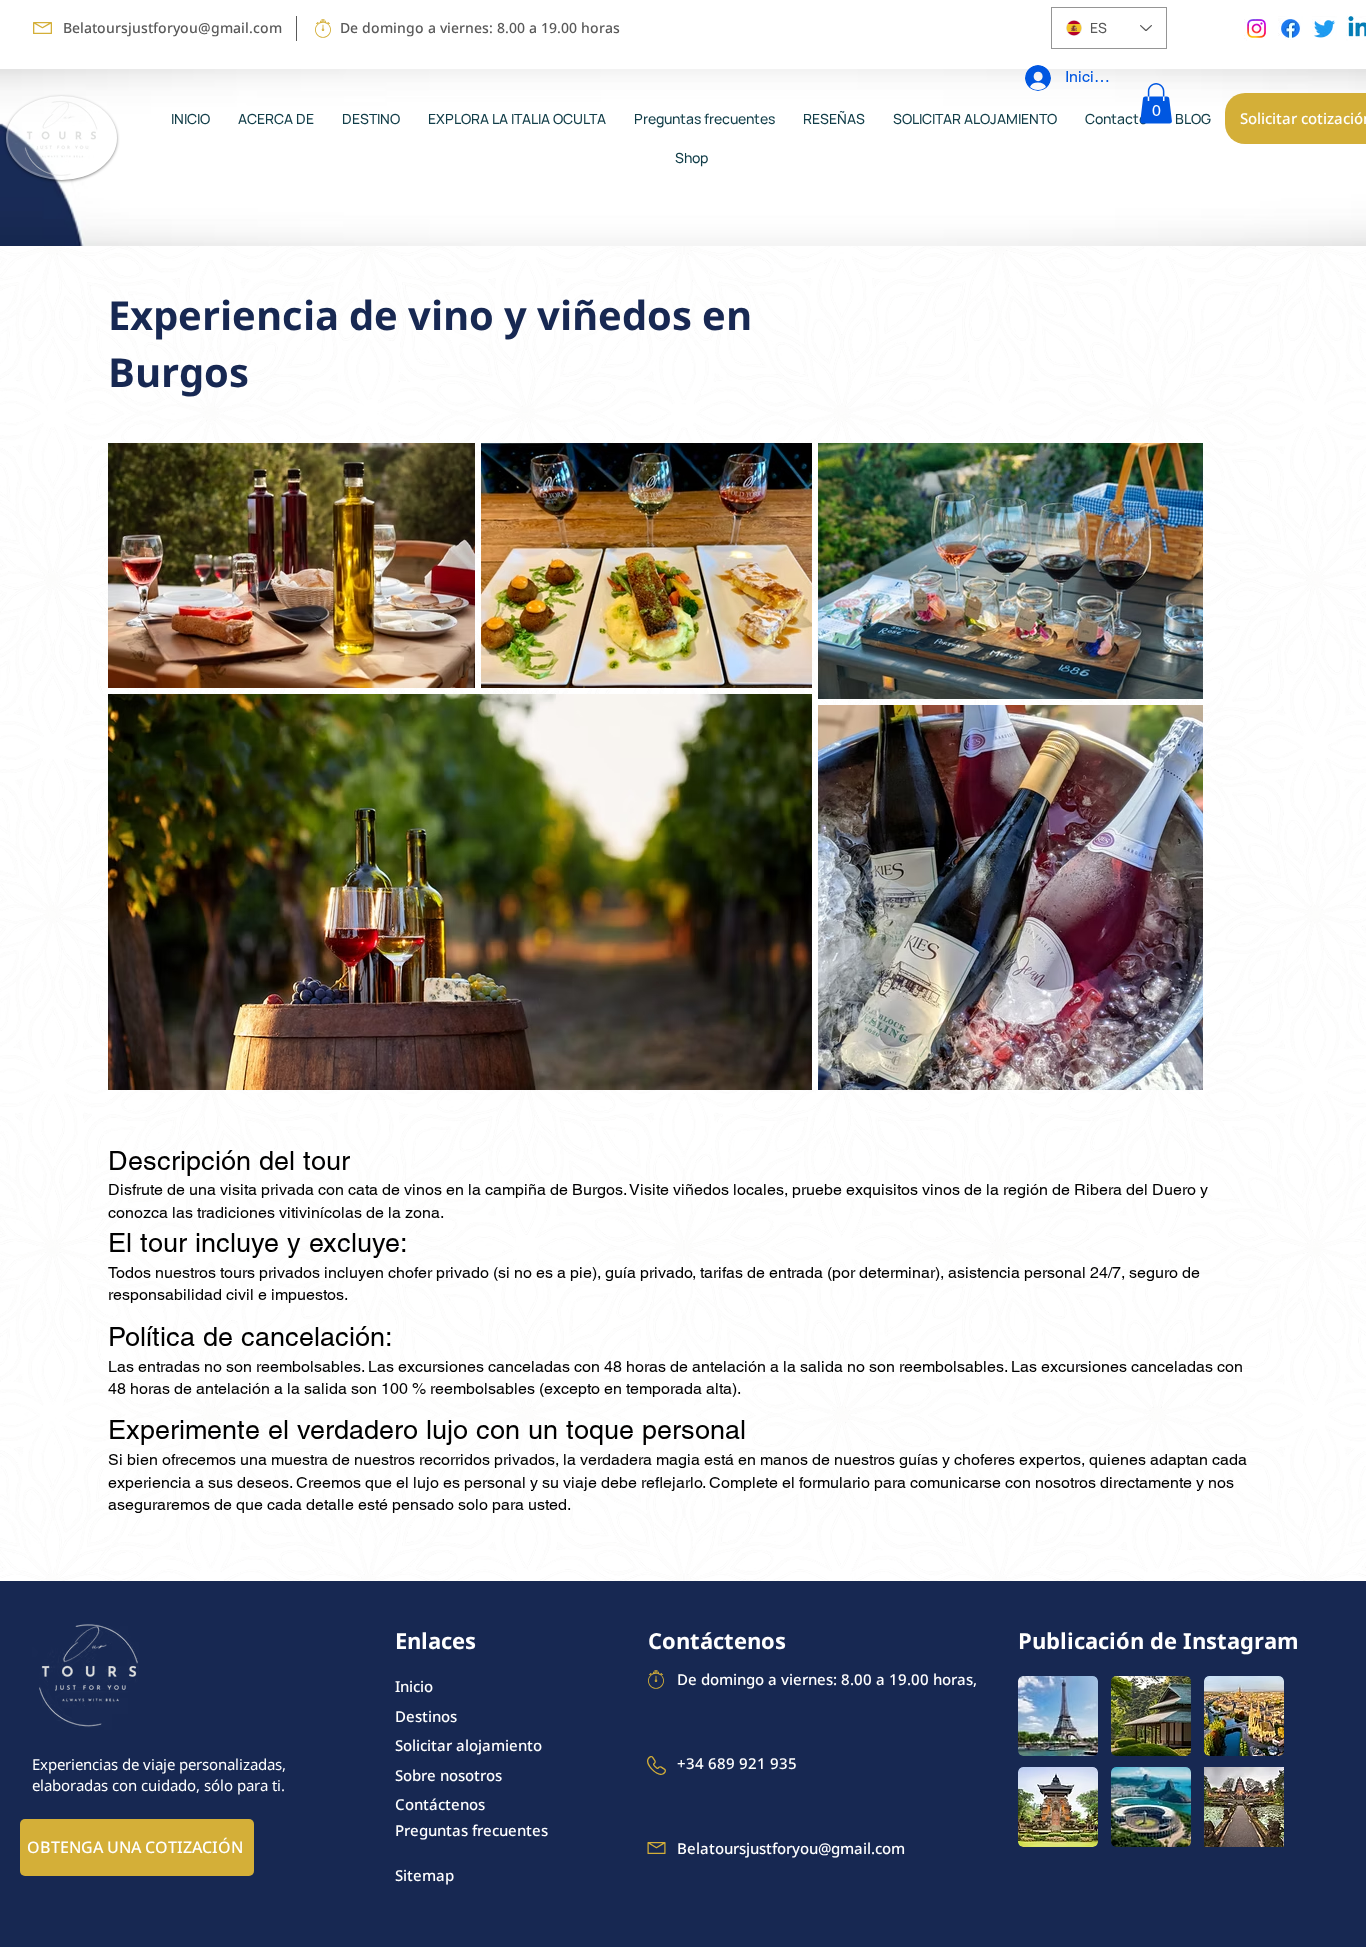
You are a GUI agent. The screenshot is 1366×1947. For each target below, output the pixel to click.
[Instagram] (1256, 28)
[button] (1156, 103)
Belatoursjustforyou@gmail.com (172, 27)
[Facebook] (1290, 28)
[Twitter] (1324, 28)
